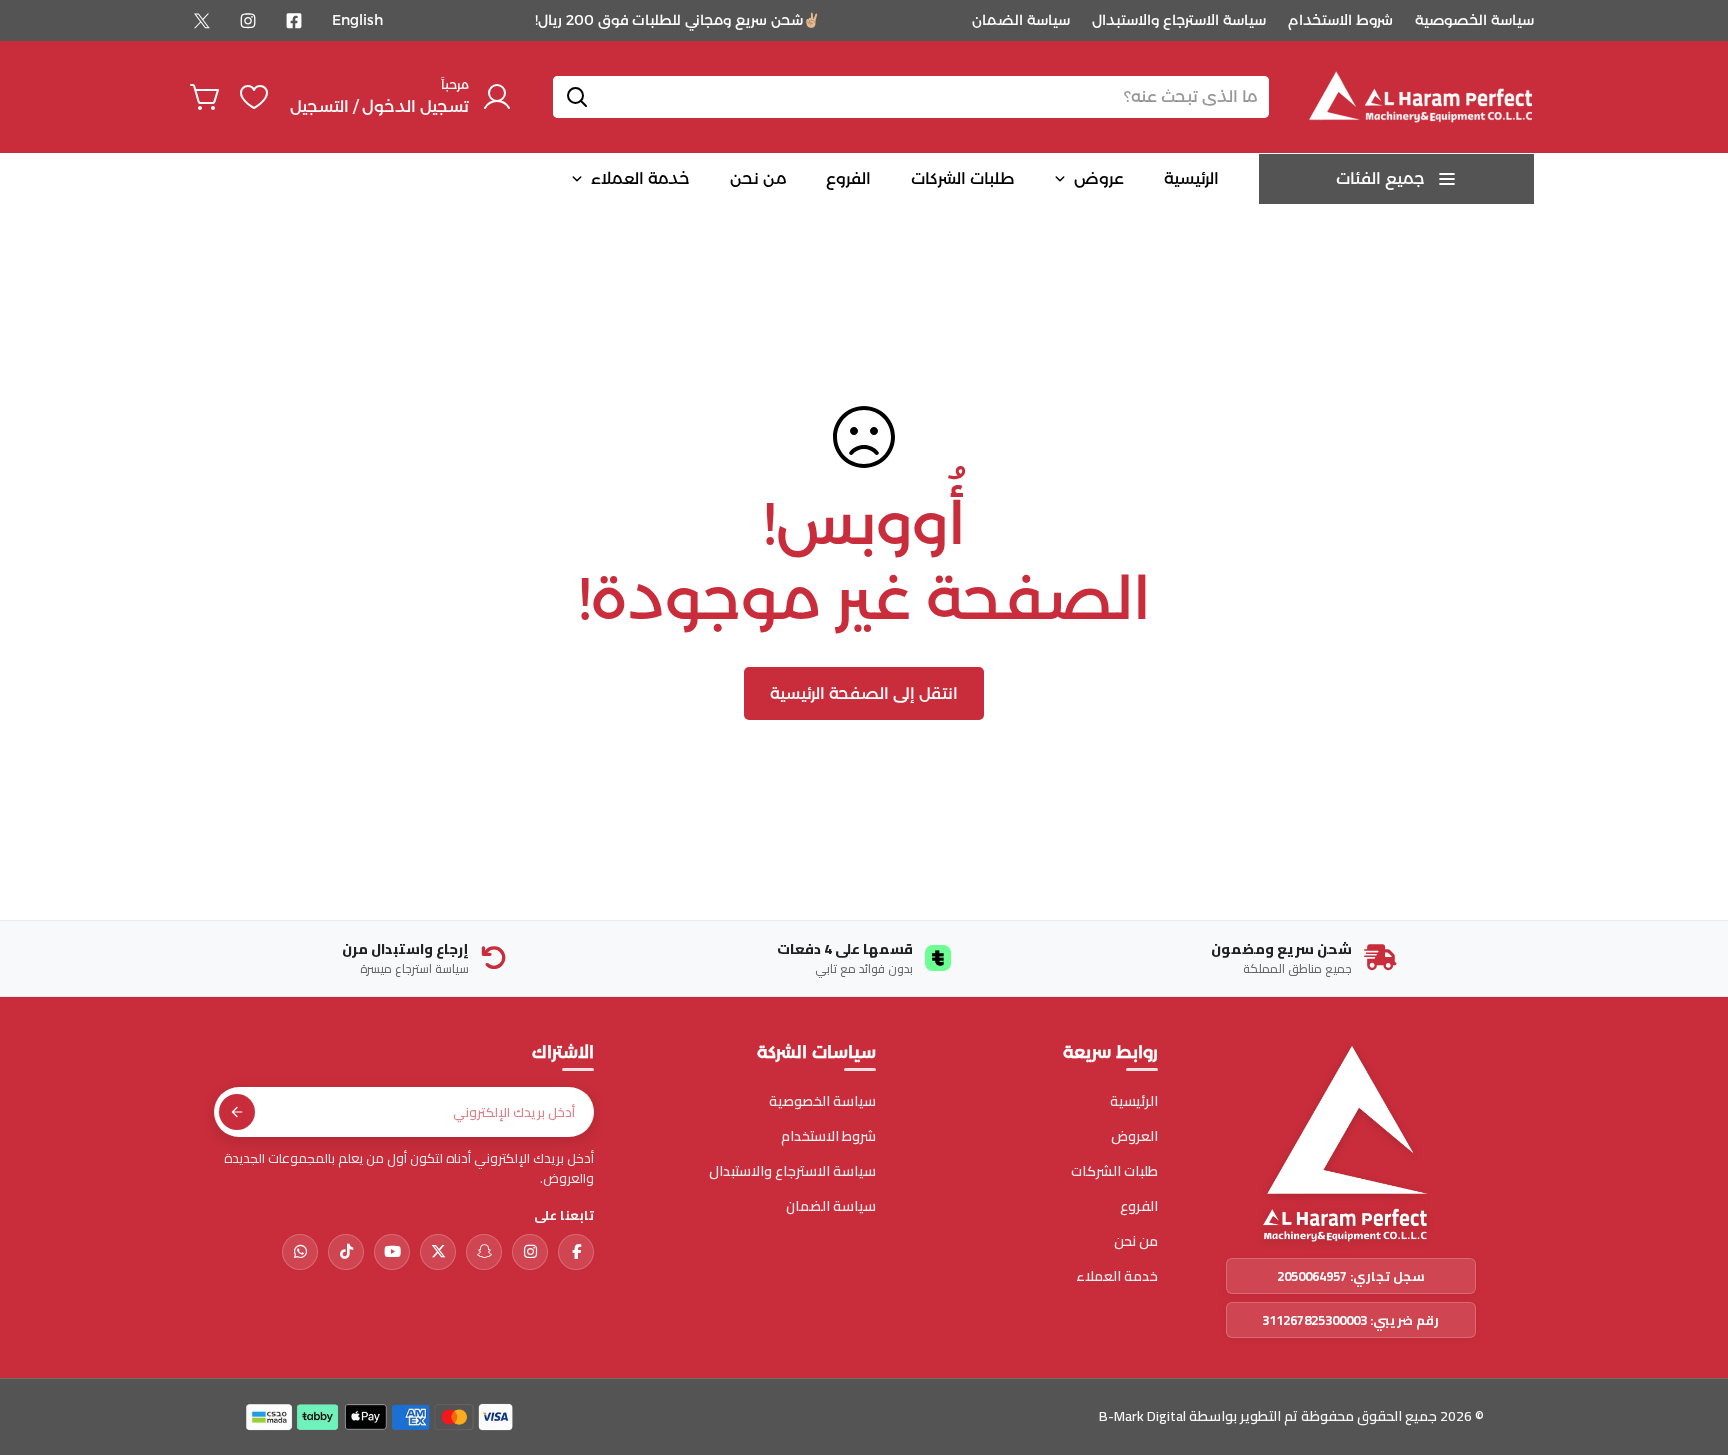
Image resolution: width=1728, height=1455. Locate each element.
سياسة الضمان (1021, 20)
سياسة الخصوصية (1474, 20)
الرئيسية (1134, 1101)
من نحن (1136, 1241)
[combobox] (911, 97)
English (357, 20)
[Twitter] (202, 21)
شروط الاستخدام (1340, 20)
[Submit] (237, 1112)
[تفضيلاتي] (254, 97)
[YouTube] (392, 1252)
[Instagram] (248, 21)
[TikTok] (346, 1252)
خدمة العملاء (1117, 1276)
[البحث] (577, 97)
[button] (206, 97)
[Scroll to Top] (39, 1346)
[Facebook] (294, 21)
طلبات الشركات (1114, 1171)
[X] (438, 1252)
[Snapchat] (484, 1252)
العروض (1134, 1136)
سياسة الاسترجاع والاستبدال (1179, 20)
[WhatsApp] (300, 1252)
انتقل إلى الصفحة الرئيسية (864, 693)
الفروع (1139, 1206)
